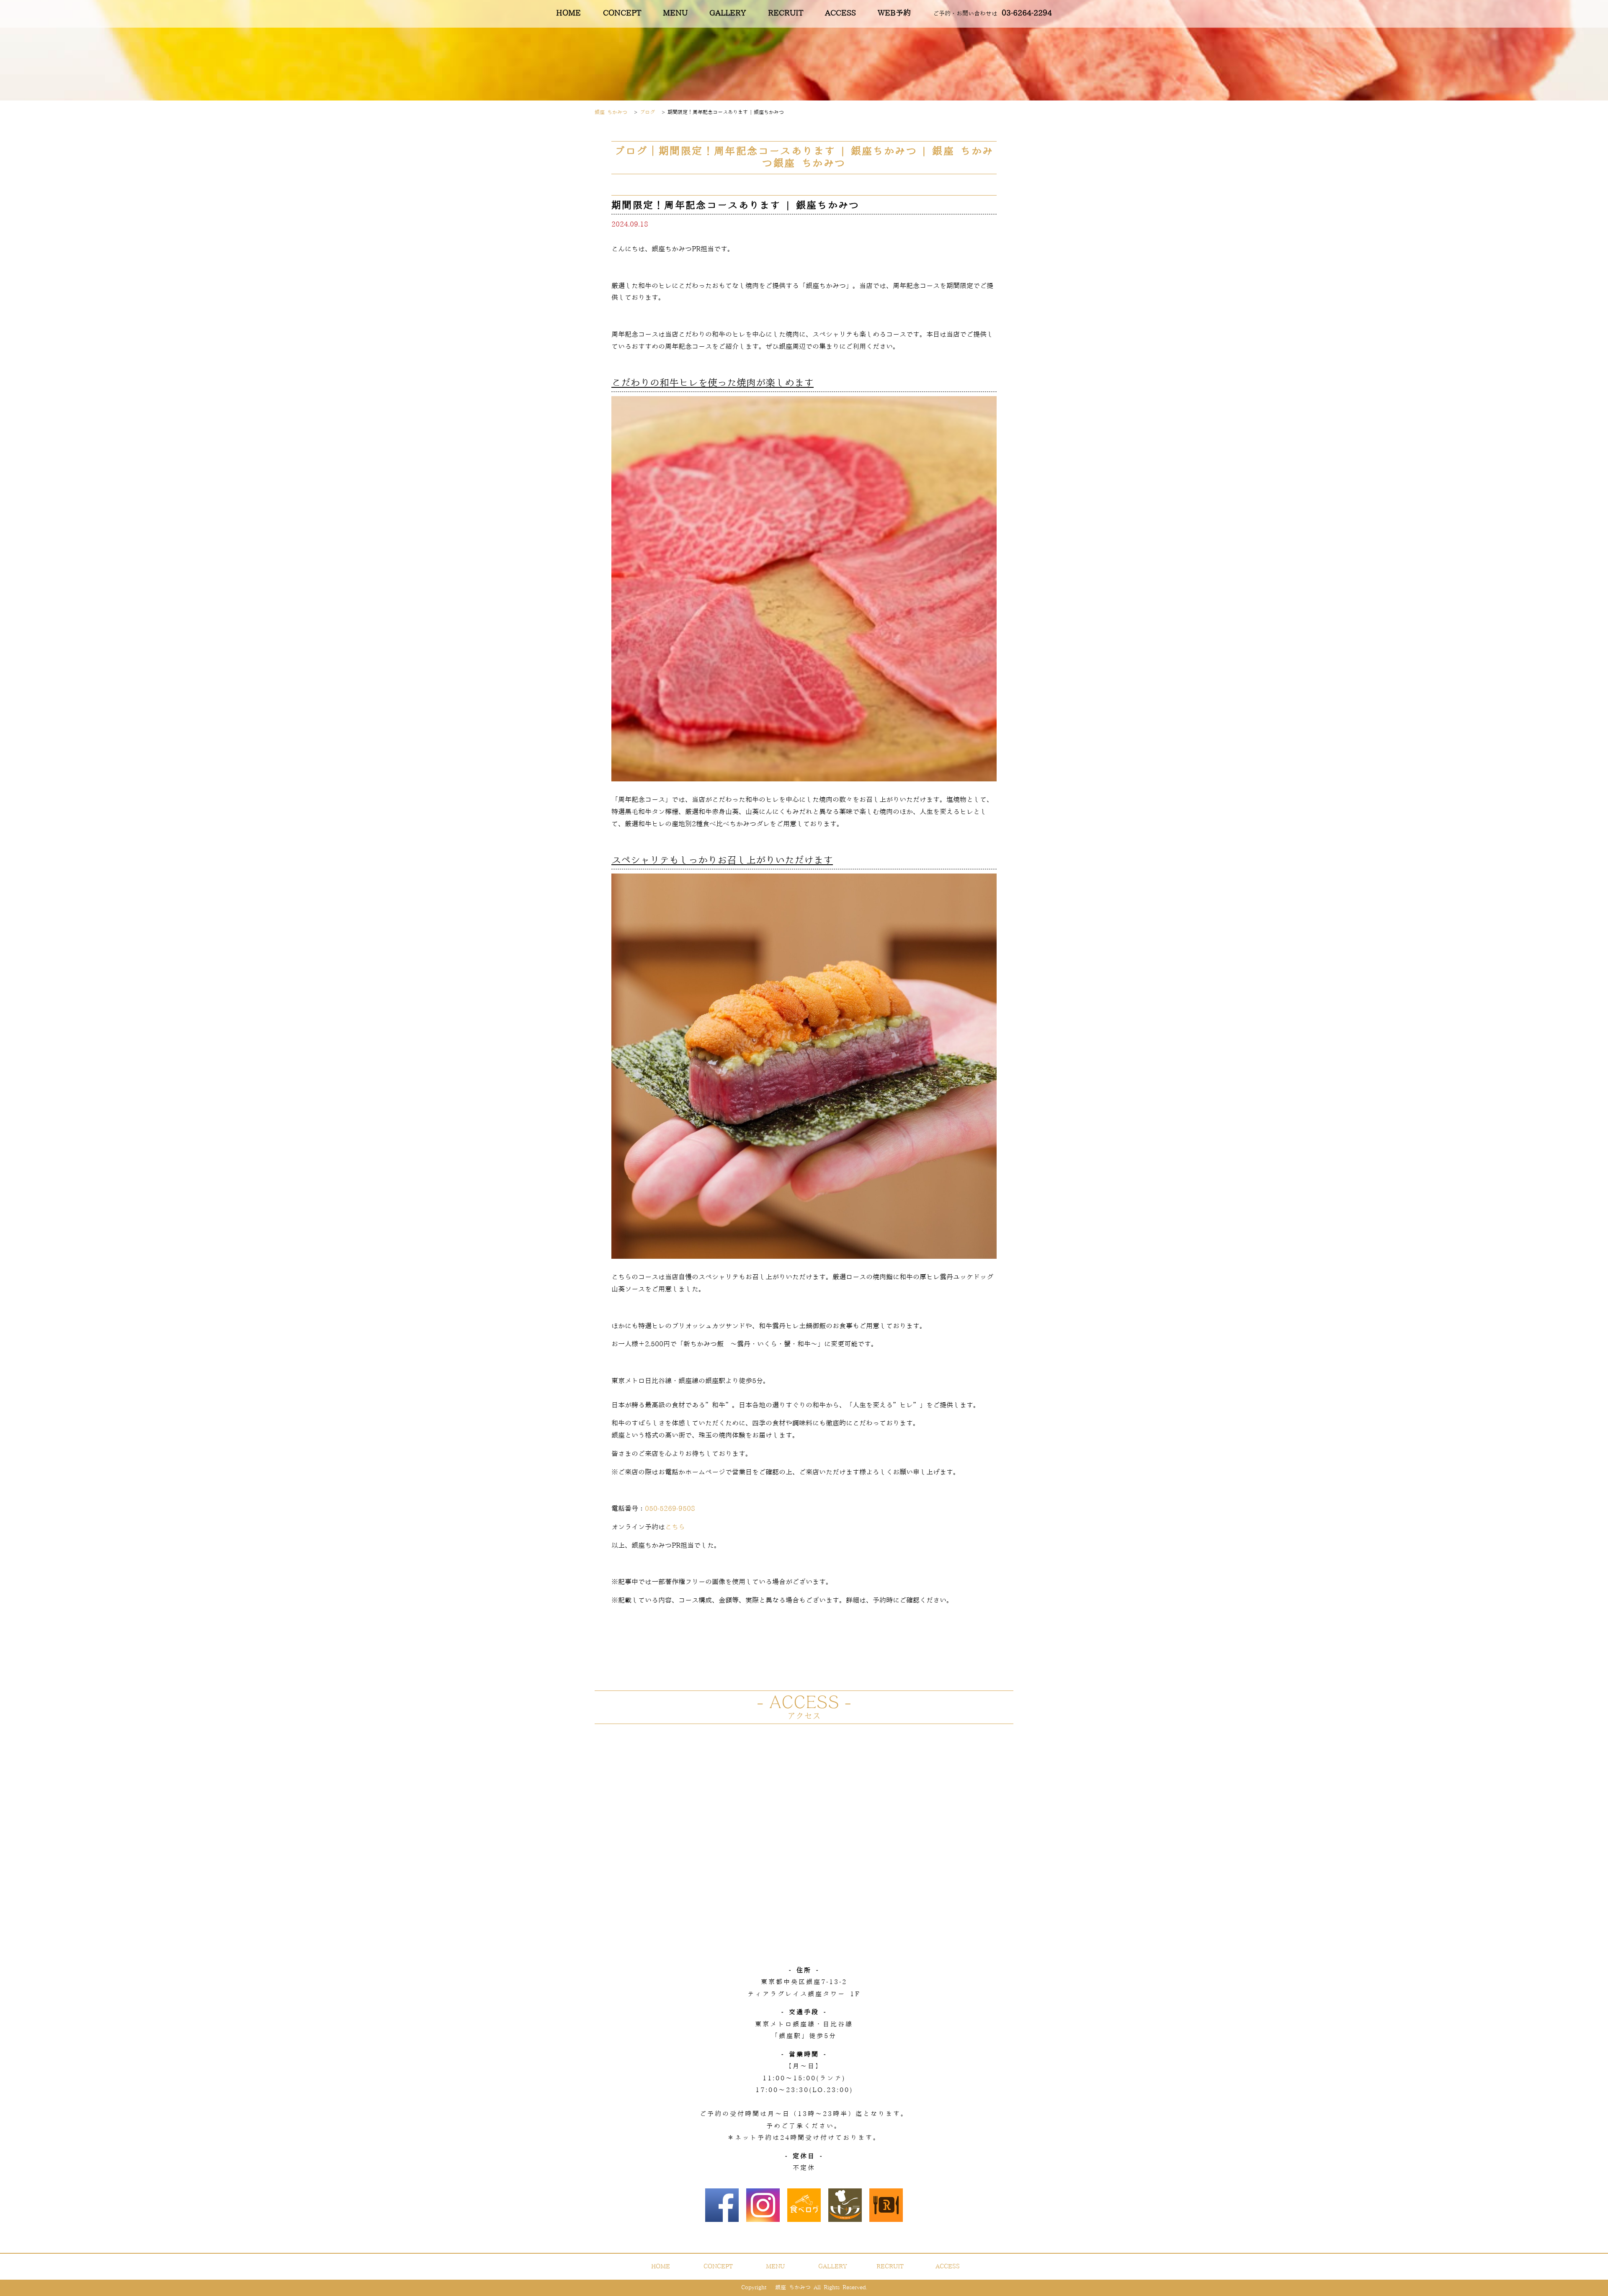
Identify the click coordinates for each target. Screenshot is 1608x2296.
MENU (675, 13)
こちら (675, 1527)
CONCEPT (622, 13)
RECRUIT (786, 13)
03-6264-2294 (992, 13)
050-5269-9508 (670, 1509)
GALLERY (728, 13)
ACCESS (840, 13)
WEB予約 (894, 13)
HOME (568, 13)
